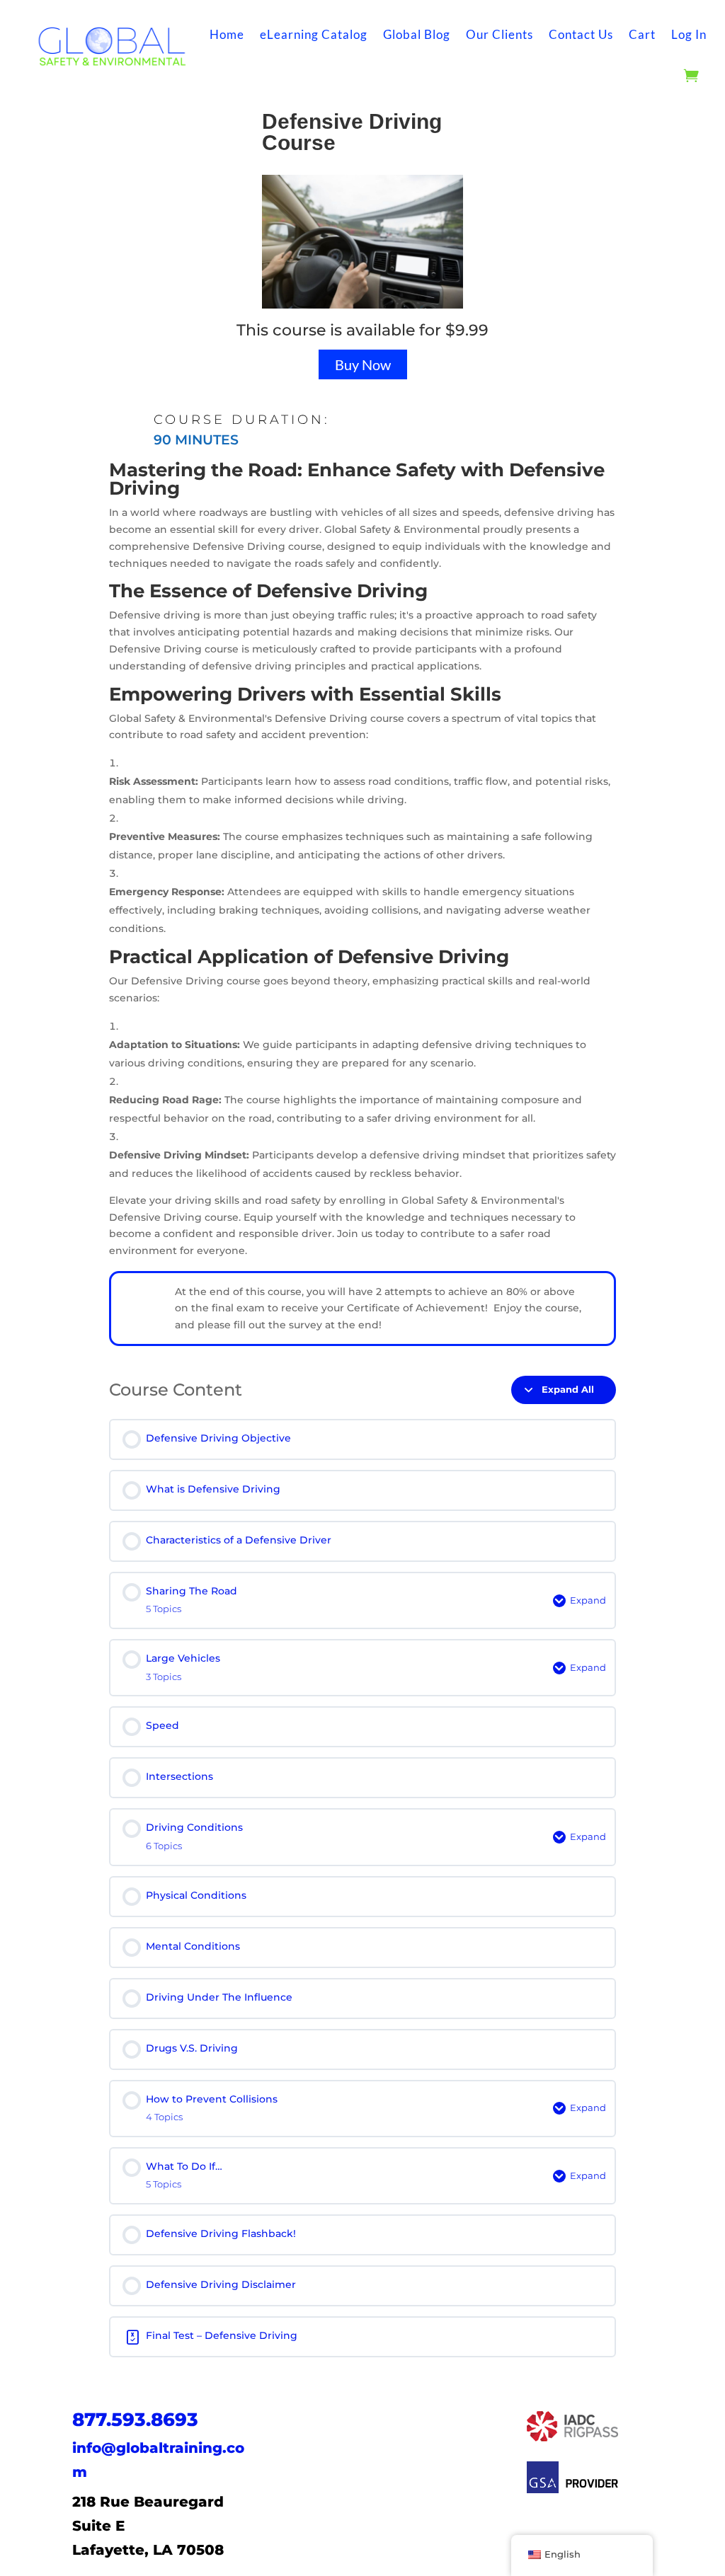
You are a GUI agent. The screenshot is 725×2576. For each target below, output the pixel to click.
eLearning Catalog (314, 34)
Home (227, 34)
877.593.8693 (135, 2420)
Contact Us (581, 34)
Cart (642, 34)
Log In (689, 34)
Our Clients (499, 34)
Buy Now (363, 364)
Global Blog (417, 34)
